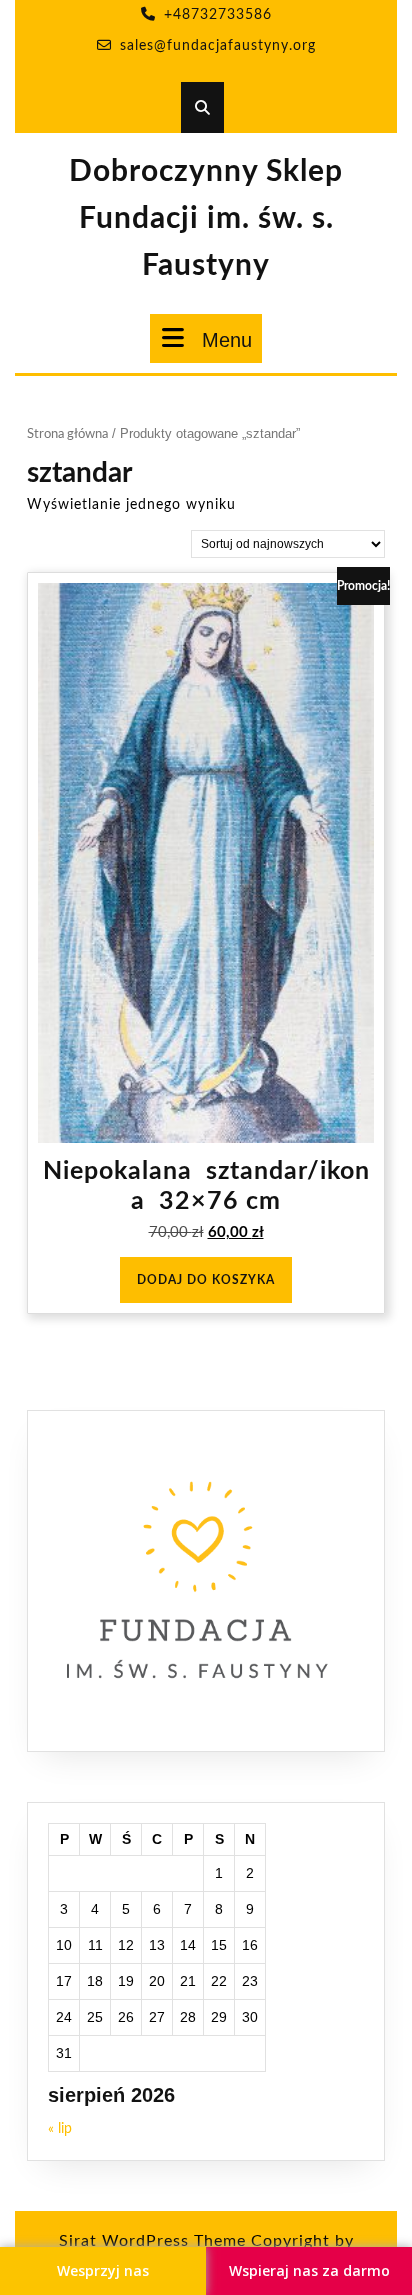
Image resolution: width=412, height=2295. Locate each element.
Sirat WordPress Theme (152, 2241)
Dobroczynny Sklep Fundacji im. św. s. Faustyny (206, 219)
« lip (60, 2129)
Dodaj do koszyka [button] (206, 1280)
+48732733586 (218, 15)
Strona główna (67, 434)
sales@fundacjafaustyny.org (218, 46)
